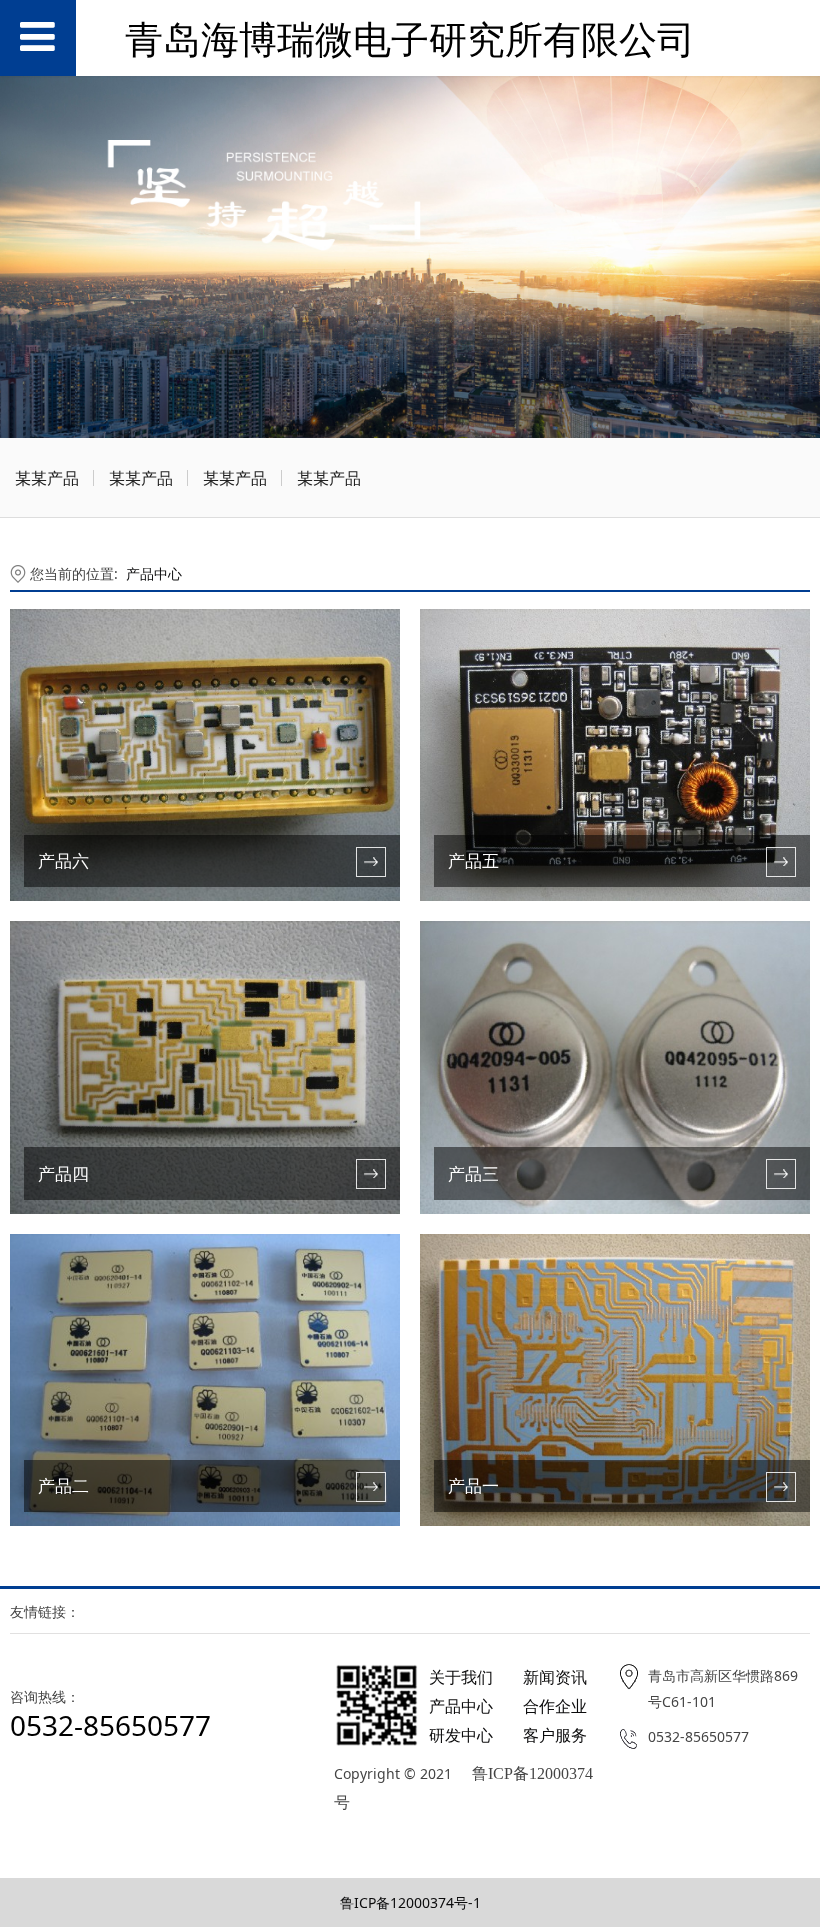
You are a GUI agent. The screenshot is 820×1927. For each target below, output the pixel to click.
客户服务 (555, 1735)
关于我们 (461, 1677)
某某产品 (47, 478)
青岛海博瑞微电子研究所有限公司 (410, 38)
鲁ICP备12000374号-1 (410, 1902)
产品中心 (154, 573)
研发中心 (461, 1735)
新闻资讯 (555, 1677)
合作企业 (555, 1706)
